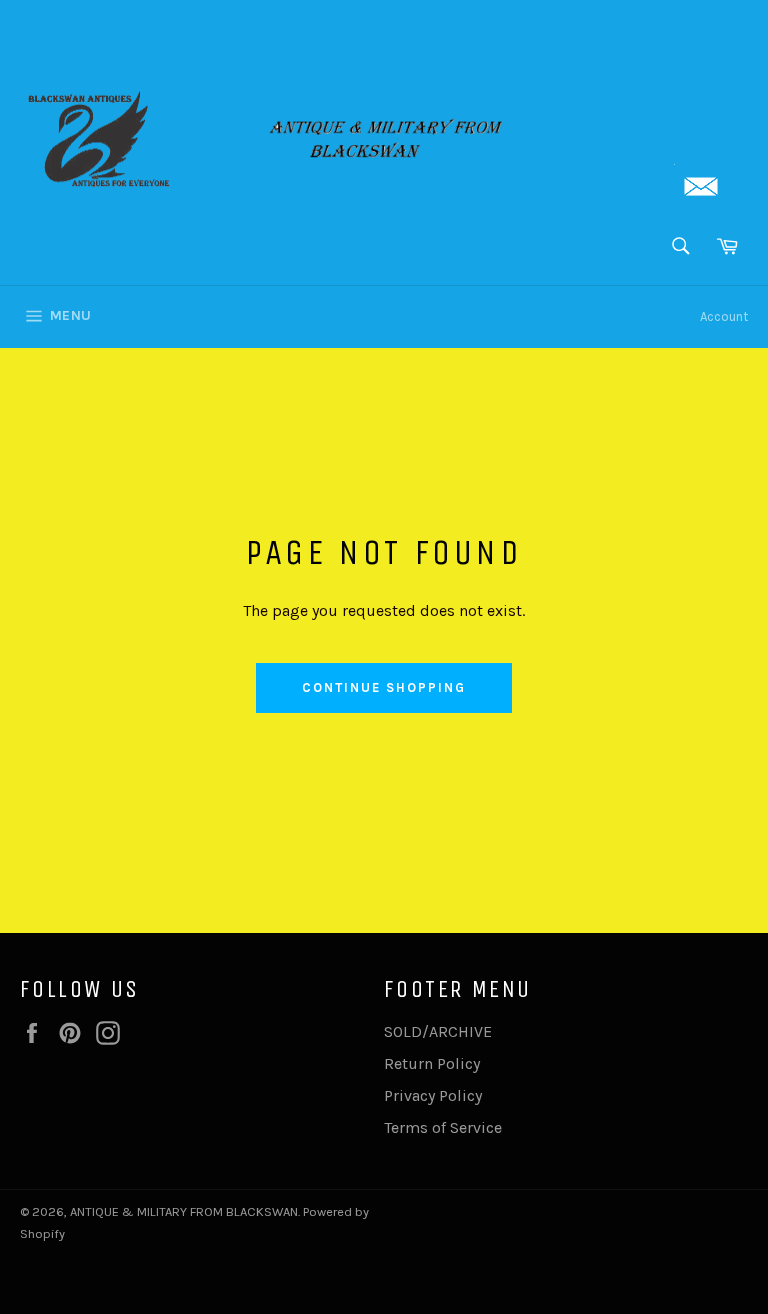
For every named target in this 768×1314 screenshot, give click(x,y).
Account (724, 316)
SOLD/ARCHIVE (438, 1031)
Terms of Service (443, 1127)
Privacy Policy (433, 1095)
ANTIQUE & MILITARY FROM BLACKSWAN (184, 1211)
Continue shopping (383, 687)
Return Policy (432, 1063)
